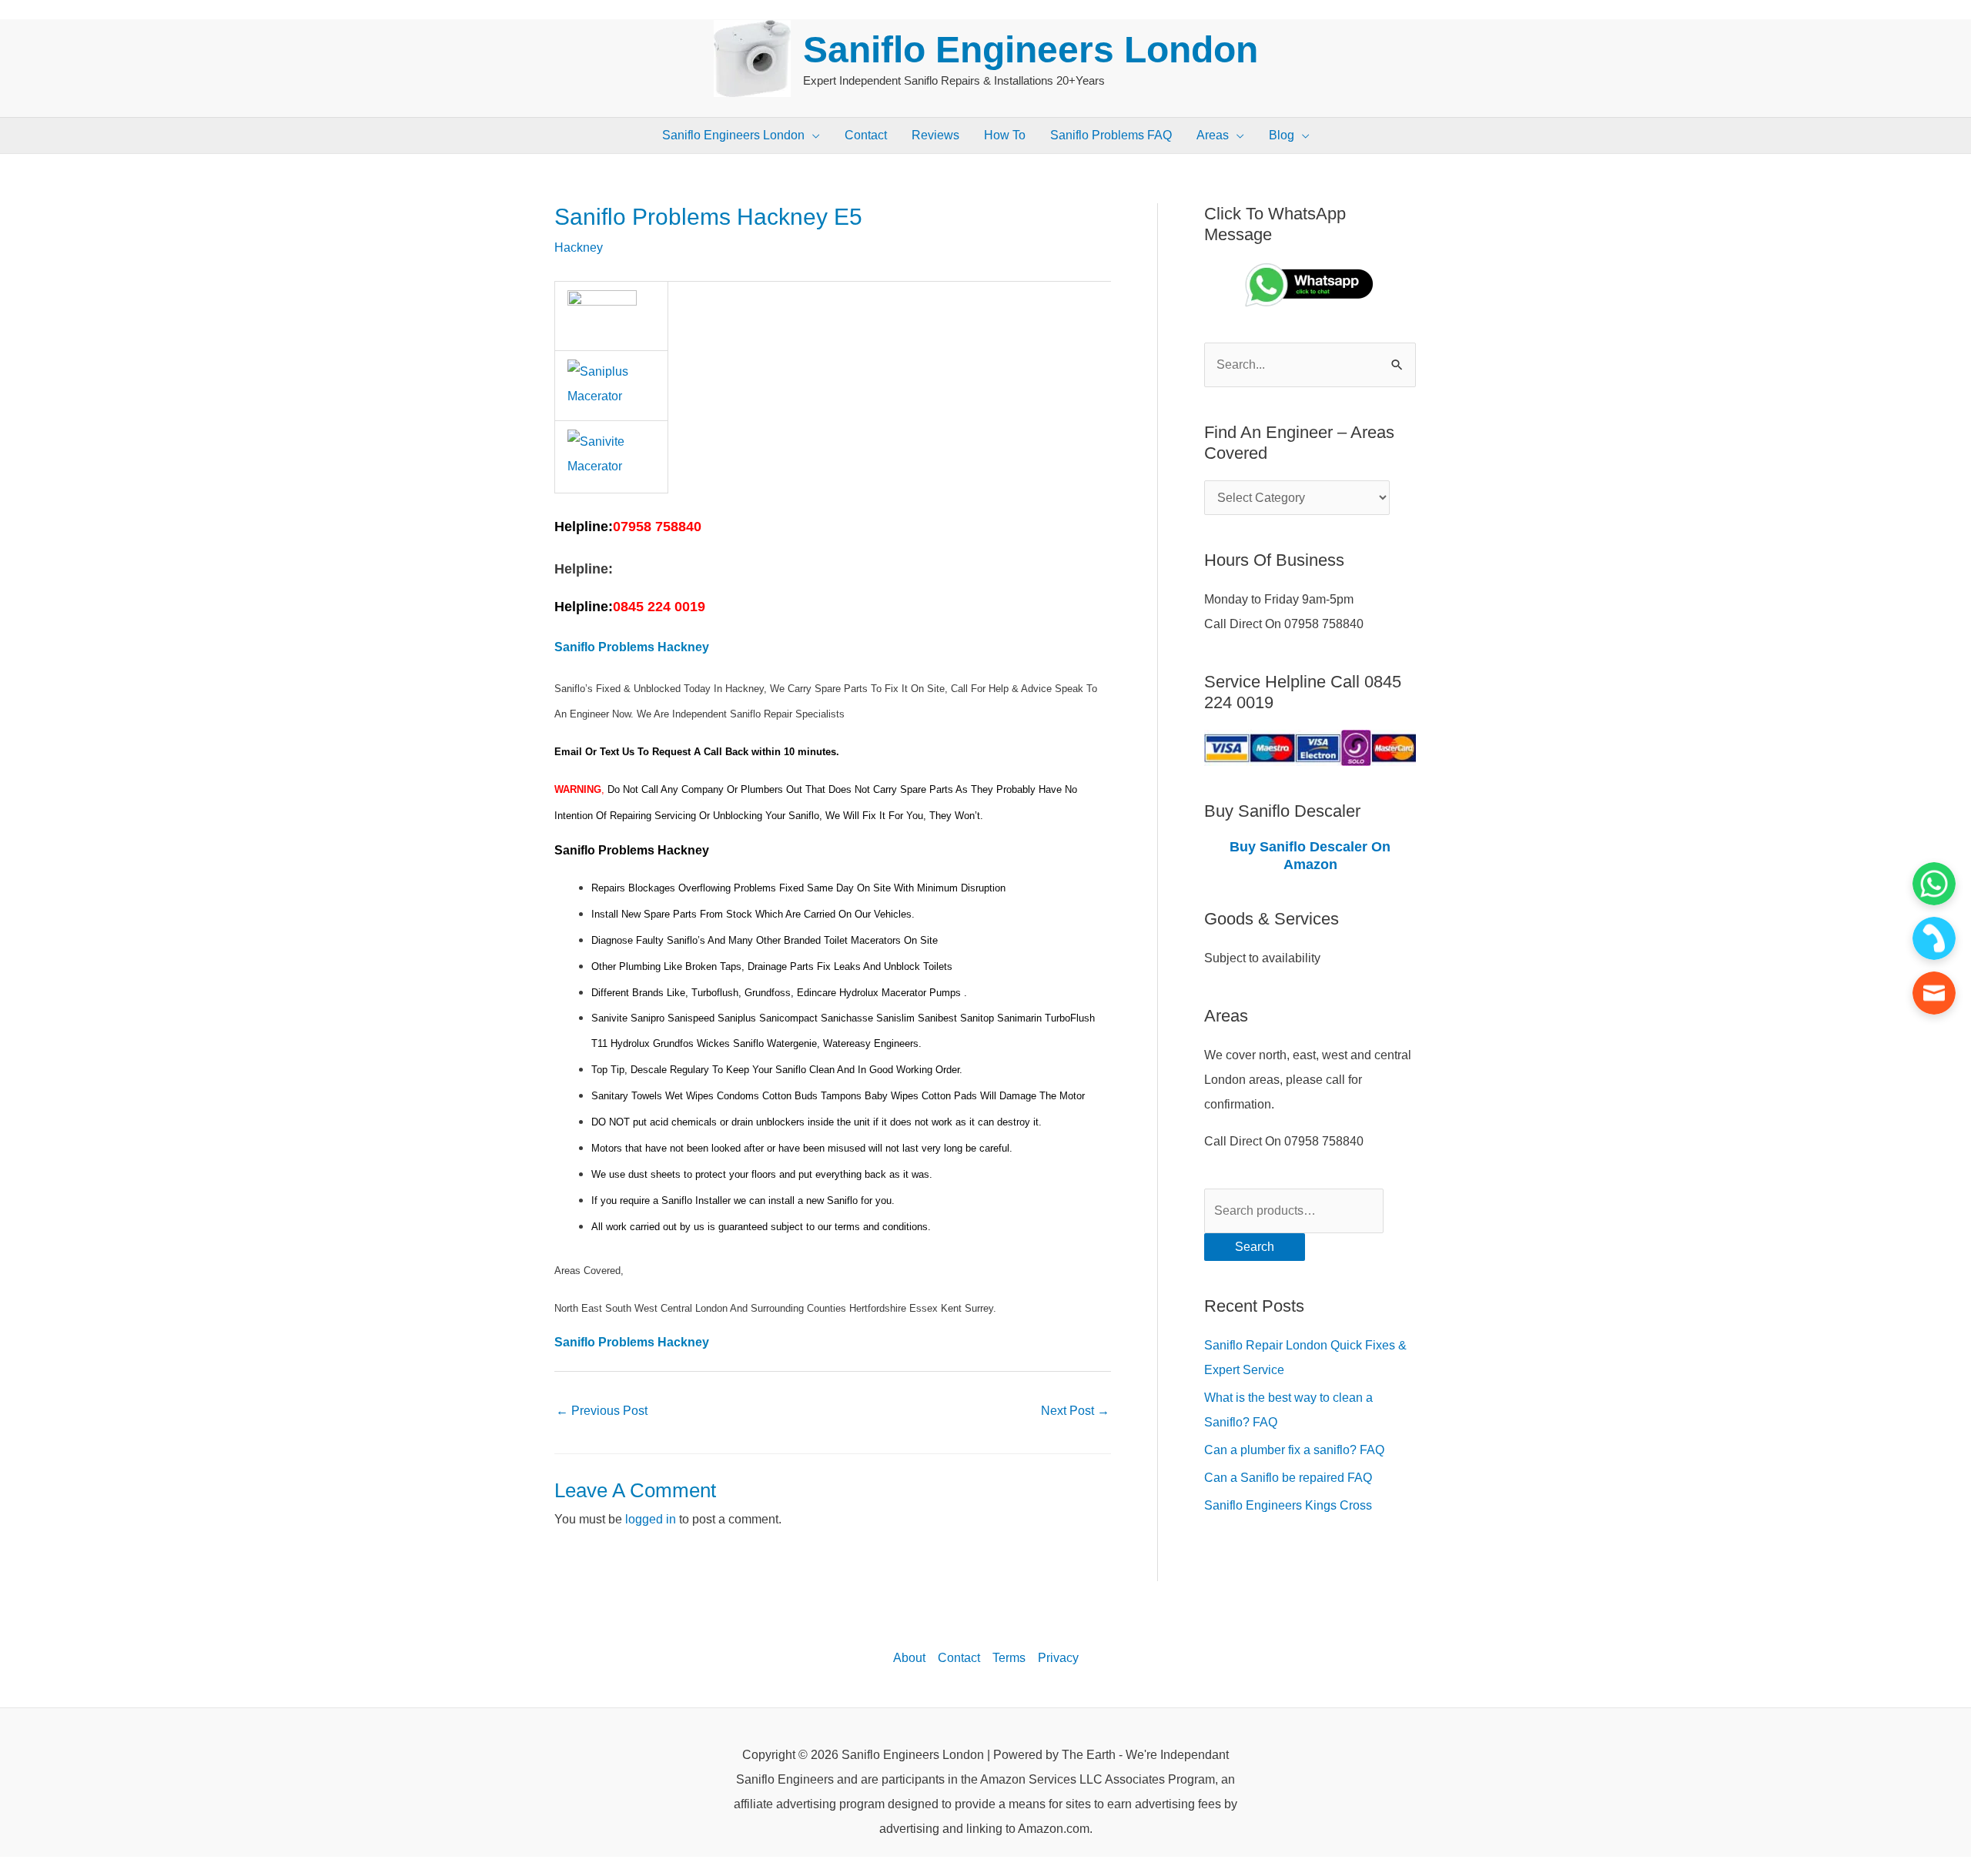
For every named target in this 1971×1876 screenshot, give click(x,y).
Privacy (1058, 1658)
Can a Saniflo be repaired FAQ (1288, 1478)
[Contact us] (1934, 993)
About (909, 1658)
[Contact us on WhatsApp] (1934, 884)
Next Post (1075, 1411)
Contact (959, 1658)
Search (1255, 1247)
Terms (1009, 1658)
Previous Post (602, 1411)
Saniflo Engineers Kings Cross (1288, 1505)
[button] (812, 135)
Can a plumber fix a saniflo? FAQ (1294, 1450)
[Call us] (1934, 938)
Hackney (579, 247)
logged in (651, 1519)
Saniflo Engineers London (1031, 50)
